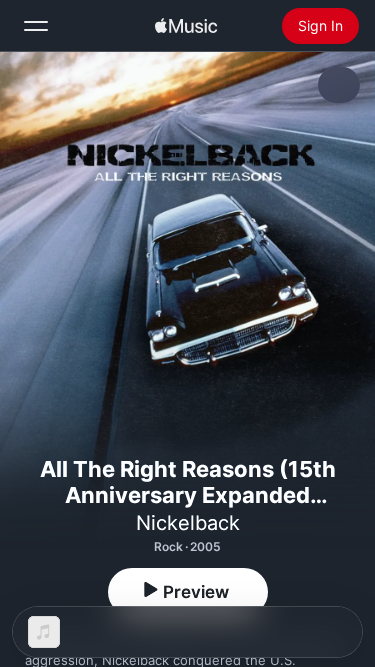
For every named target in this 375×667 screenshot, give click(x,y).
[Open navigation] (36, 26)
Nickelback (188, 523)
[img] (186, 26)
